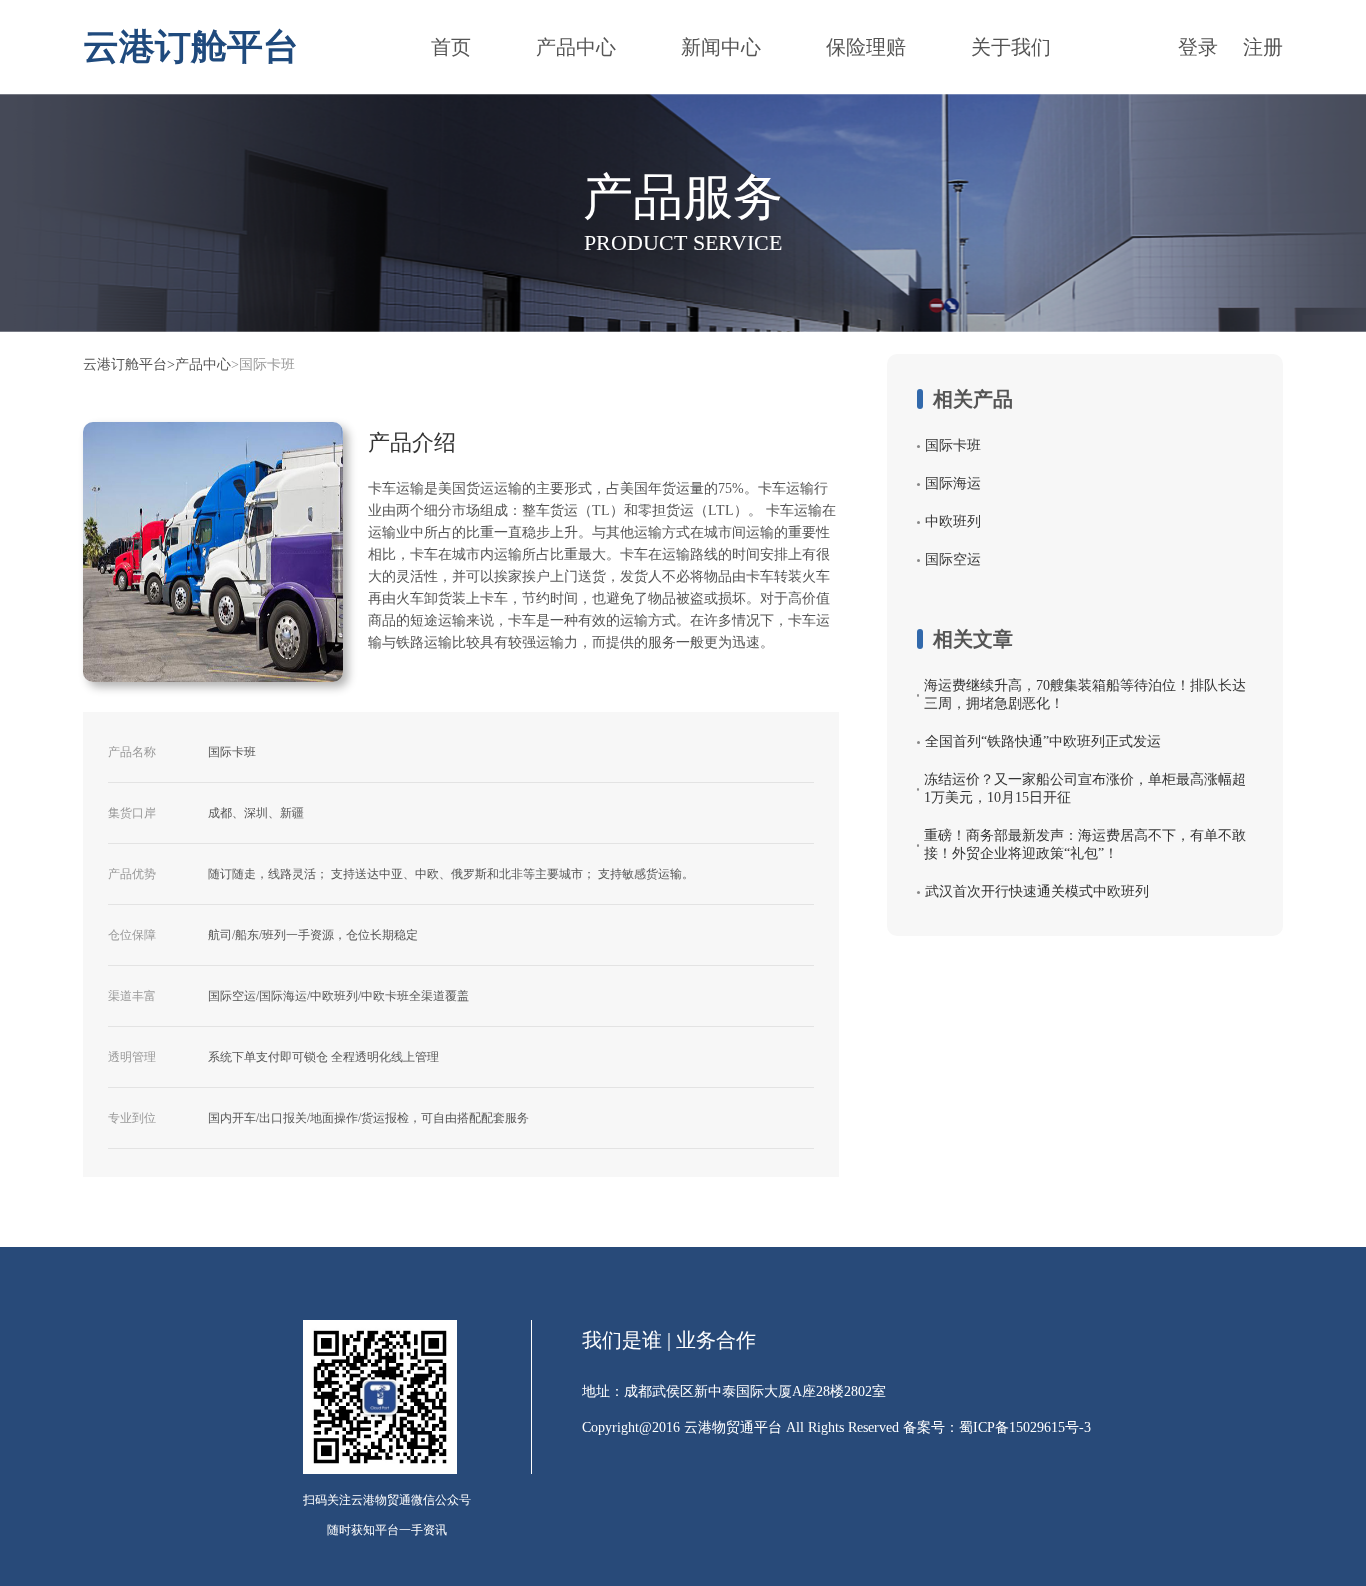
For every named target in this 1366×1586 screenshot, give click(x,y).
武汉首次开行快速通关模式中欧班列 (1037, 891)
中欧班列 (953, 521)
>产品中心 (199, 365)
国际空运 (953, 559)
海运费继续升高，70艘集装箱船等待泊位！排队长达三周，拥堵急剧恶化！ (1085, 694)
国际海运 (953, 483)
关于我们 (1011, 47)
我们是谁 (622, 1340)
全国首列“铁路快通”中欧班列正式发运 (1043, 741)
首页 (451, 47)
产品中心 (576, 47)
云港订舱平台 (125, 365)
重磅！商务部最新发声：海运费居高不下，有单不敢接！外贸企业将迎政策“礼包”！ (1085, 844)
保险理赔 (866, 47)
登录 (1198, 47)
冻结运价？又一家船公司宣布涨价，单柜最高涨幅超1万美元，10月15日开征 (1085, 788)
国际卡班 (953, 445)
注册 (1263, 47)
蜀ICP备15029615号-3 (1025, 1427)
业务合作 (716, 1340)
